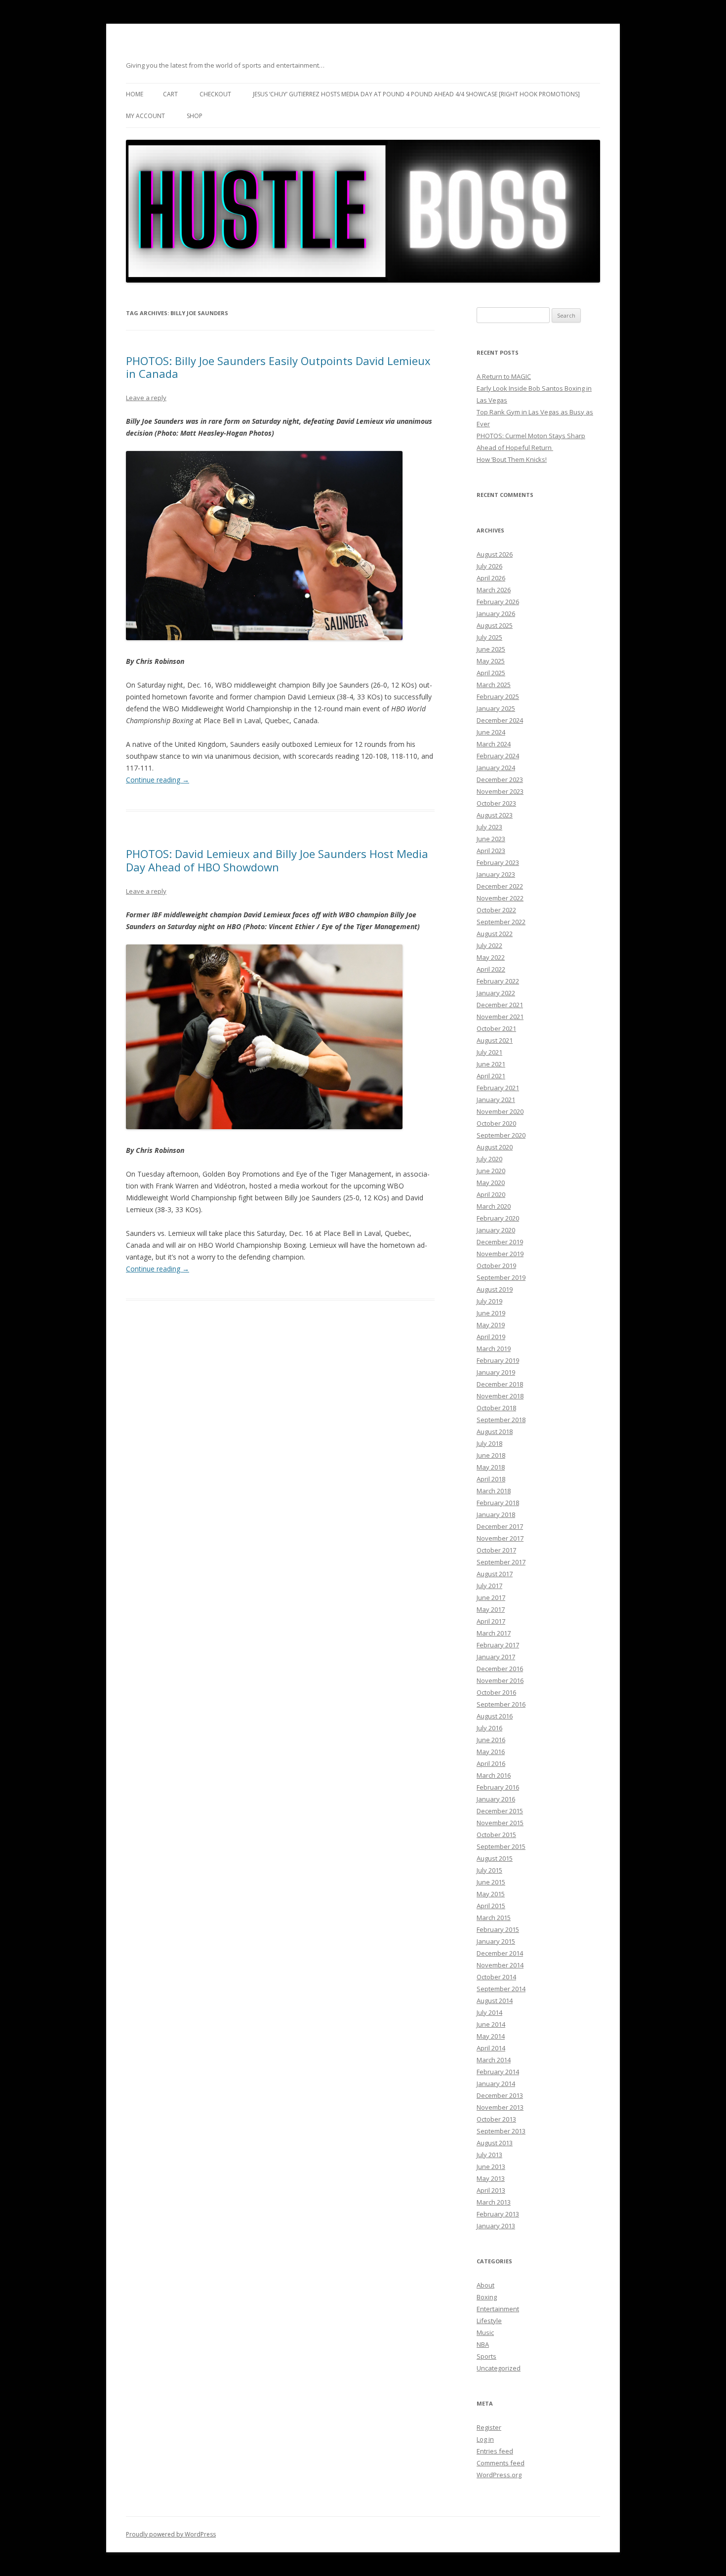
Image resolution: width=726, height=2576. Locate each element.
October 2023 (496, 803)
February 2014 (498, 2072)
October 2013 (496, 2119)
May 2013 (491, 2178)
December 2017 (500, 1526)
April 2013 (491, 2190)
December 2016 (500, 1669)
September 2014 (501, 1989)
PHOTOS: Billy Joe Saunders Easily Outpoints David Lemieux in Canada (278, 367)
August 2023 (495, 815)
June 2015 (491, 1882)
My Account (145, 116)
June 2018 (491, 1455)
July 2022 (489, 945)
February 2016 (498, 1787)
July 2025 (489, 637)
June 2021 (491, 1064)
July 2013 (489, 2155)
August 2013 (495, 2143)
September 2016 (501, 1704)
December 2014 (500, 1953)
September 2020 (501, 1135)
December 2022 (500, 886)
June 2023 (491, 839)
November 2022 (500, 898)
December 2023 (500, 779)
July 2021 (489, 1052)
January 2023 (496, 874)
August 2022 (495, 934)
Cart (170, 94)
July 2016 (489, 1728)
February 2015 (498, 1929)
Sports (486, 2356)
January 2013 (496, 2226)
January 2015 (496, 1941)
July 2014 (489, 2012)
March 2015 (494, 1918)
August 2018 (495, 1431)
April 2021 (491, 1076)
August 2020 (495, 1147)
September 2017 (501, 1562)
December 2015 (500, 1811)
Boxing (487, 2297)
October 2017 (496, 1550)
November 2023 (500, 791)
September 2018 (501, 1420)
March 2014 (494, 2060)
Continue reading (158, 780)
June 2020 (491, 1171)
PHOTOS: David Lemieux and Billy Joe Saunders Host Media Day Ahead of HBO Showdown (277, 860)
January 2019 (496, 1372)
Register (489, 2427)
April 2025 (491, 673)
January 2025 (496, 708)
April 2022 (491, 969)
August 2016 (495, 1716)
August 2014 (495, 2001)
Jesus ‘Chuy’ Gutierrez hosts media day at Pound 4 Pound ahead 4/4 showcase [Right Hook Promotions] (416, 94)
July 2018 (489, 1443)
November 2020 (500, 1111)
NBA (483, 2344)
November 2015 (500, 1823)
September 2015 (501, 1846)
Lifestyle (489, 2321)
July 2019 (489, 1301)
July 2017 (489, 1586)
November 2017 (500, 1538)
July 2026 (489, 566)
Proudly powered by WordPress (171, 2534)
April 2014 (491, 2048)
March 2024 (494, 744)
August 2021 (495, 1040)
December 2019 (500, 1242)
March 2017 (494, 1633)
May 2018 (491, 1467)
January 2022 (496, 993)
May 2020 (491, 1183)
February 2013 (498, 2214)
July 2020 (489, 1159)
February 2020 (498, 1218)
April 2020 (491, 1194)
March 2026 (494, 590)
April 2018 (491, 1479)
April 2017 (491, 1621)
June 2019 (491, 1313)
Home (135, 94)
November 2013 (500, 2107)
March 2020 (494, 1206)
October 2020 (496, 1123)
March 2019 (494, 1349)
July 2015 (489, 1870)
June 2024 (491, 732)
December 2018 (500, 1384)
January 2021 (496, 1100)
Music (485, 2332)
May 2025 (491, 661)
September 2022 (501, 922)
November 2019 (500, 1254)
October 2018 (496, 1408)
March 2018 (494, 1491)
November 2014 (500, 1965)
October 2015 (496, 1835)
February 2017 (498, 1645)
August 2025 (495, 625)
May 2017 (491, 1609)
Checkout (215, 94)
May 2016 (491, 1752)
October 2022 (496, 910)
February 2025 (498, 696)
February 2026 (498, 602)
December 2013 (500, 2095)
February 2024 (498, 756)
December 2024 (500, 720)
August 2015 (495, 1858)
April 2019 (491, 1337)
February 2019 (498, 1360)
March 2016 (494, 1775)
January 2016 (496, 1799)
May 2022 (491, 957)
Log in (485, 2439)
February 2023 (498, 862)
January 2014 (496, 2084)
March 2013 (494, 2202)
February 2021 (498, 1088)
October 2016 (496, 1692)
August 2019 (495, 1289)
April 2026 (491, 578)
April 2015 (491, 1906)
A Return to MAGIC (504, 376)
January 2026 (496, 613)
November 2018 (500, 1396)
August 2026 (495, 554)
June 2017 (491, 1597)
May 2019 (491, 1325)
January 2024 (496, 768)
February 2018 (498, 1503)
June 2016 (491, 1740)
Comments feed (501, 2463)
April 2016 (491, 1763)
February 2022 (498, 981)
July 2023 (489, 827)
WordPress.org (499, 2475)
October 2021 (496, 1028)
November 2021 (500, 1017)
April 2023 (491, 851)
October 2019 (496, 1266)
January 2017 (496, 1657)
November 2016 (500, 1680)
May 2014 (491, 2036)
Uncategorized (499, 2368)
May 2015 (491, 1894)
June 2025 (491, 649)
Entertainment (498, 2309)
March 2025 (494, 685)
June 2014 (491, 2024)
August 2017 (495, 1574)
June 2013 (491, 2167)
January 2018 (496, 1514)
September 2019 (501, 1277)
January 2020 (496, 1230)
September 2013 (501, 2131)
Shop (195, 116)
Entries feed (495, 2451)
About (485, 2285)
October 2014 (496, 1977)
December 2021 (500, 1005)
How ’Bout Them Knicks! (512, 459)
